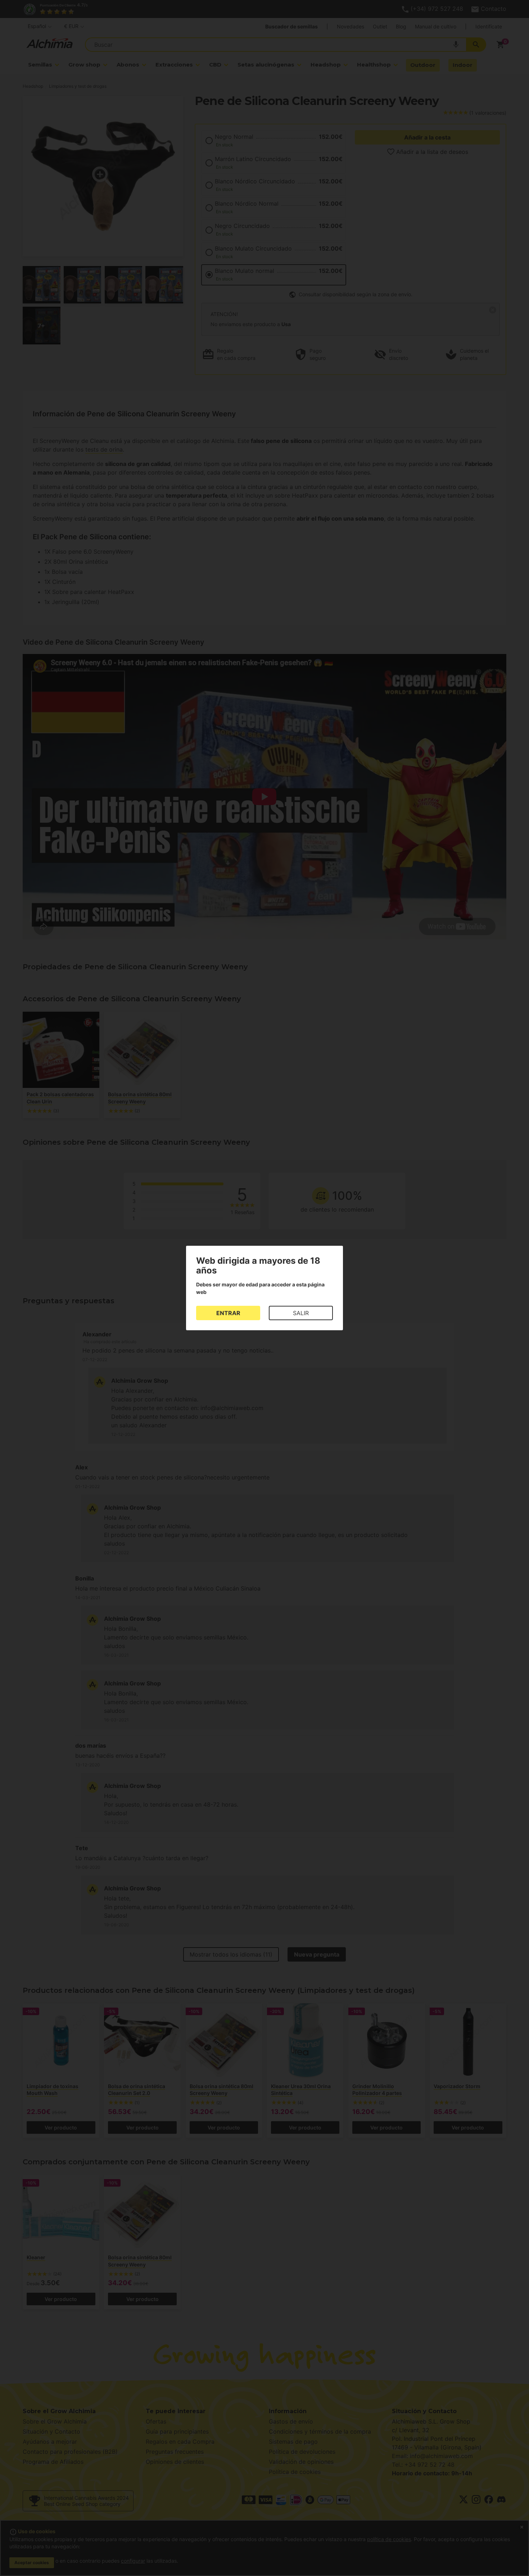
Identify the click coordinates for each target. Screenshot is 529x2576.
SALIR (301, 1313)
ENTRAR (228, 1313)
